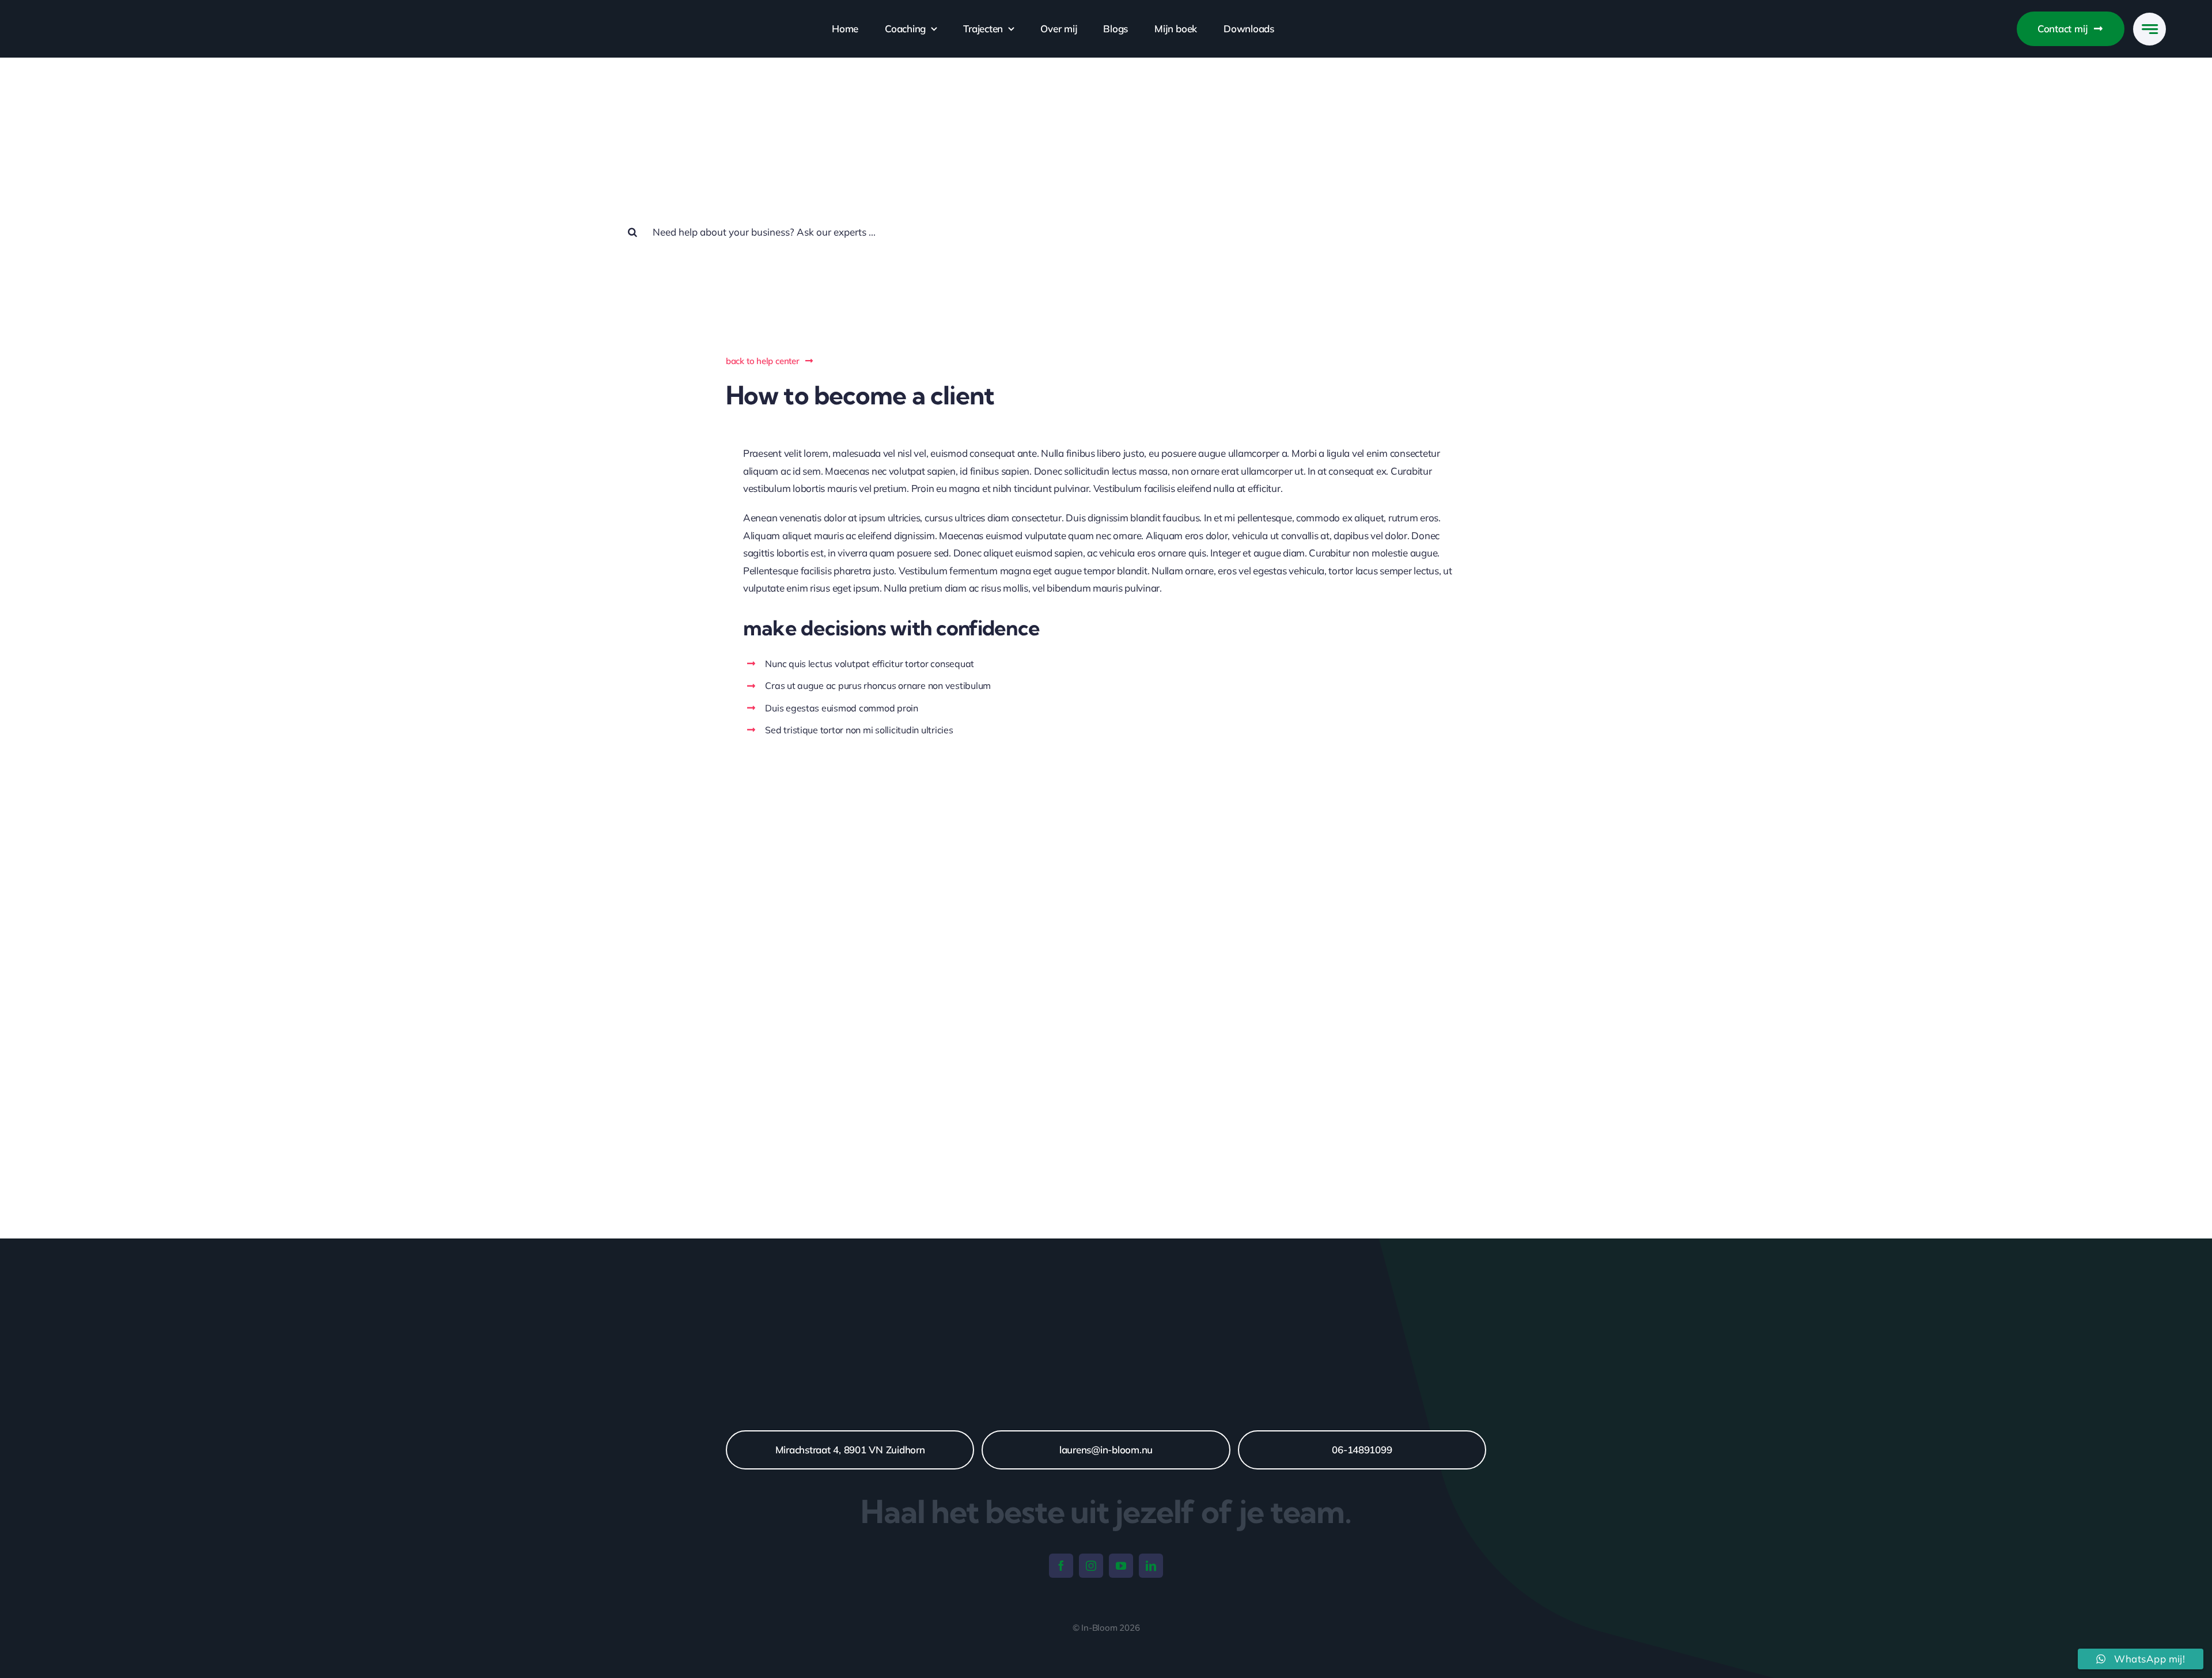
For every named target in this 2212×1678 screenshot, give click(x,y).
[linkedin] (1151, 1566)
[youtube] (1121, 1566)
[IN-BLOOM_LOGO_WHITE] (105, 17)
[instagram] (1091, 1566)
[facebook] (1061, 1566)
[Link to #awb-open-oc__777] (2149, 29)
